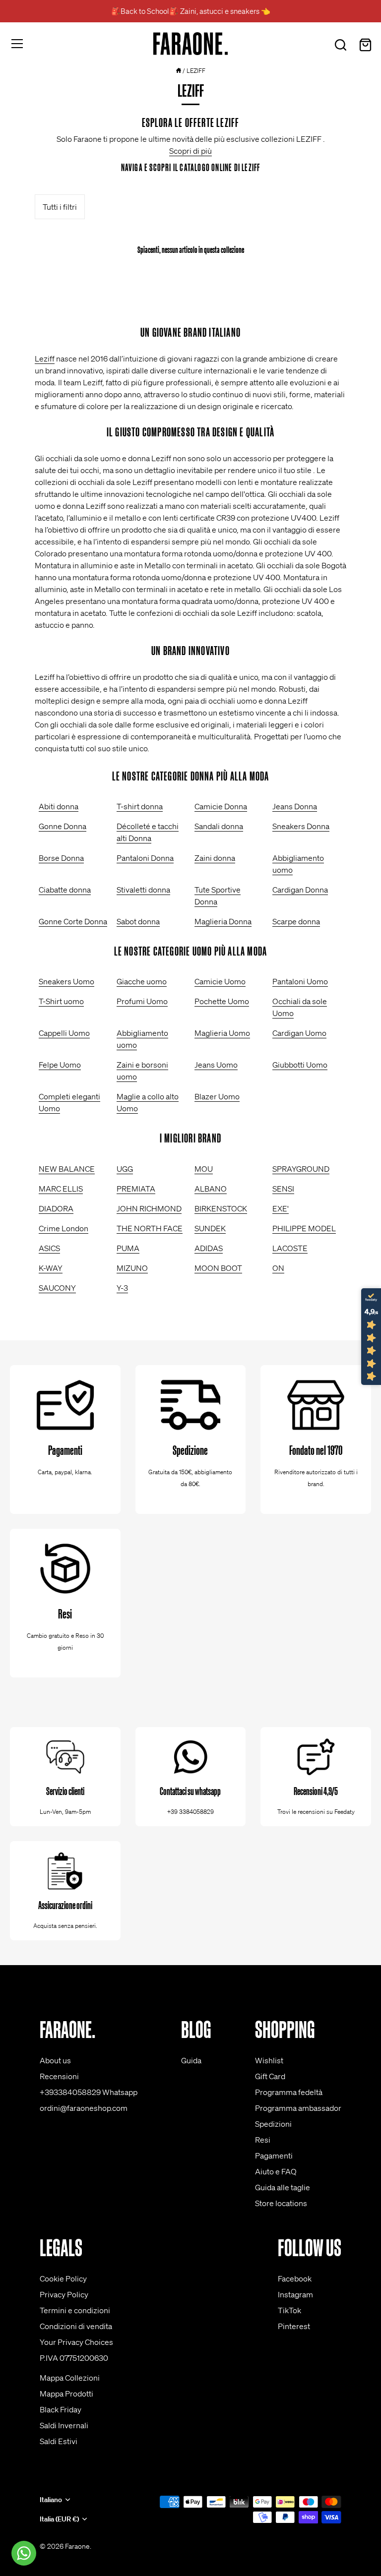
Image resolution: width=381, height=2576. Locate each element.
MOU (204, 1169)
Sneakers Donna (301, 826)
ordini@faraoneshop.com (84, 2108)
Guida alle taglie (283, 2187)
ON (278, 1268)
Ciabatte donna (65, 890)
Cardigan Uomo (299, 1033)
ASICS (49, 1248)
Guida (191, 2060)
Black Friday (61, 2409)
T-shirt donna (140, 806)
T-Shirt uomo (61, 1001)
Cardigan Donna (300, 890)
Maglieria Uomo (222, 1033)
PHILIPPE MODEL (304, 1228)
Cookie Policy (63, 2278)
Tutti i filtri (60, 207)
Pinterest (294, 2326)
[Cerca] (340, 45)
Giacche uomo (142, 981)
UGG (125, 1169)
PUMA (128, 1248)
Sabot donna (138, 921)
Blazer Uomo (217, 1096)
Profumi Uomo (142, 1001)
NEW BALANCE (67, 1169)
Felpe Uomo (60, 1065)
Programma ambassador (298, 2108)
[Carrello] (365, 45)
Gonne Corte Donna (73, 921)
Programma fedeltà (289, 2092)
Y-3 (122, 1288)
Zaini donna (215, 858)
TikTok (289, 2310)
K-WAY (51, 1268)
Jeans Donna (295, 806)
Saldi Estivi (59, 2441)
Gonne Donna (63, 826)
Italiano (51, 2500)
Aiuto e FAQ (276, 2171)
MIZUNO (132, 1268)
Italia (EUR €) (59, 2519)
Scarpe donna (296, 921)
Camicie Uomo (220, 981)
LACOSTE (290, 1248)
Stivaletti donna (143, 890)
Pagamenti (274, 2156)
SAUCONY (57, 1288)
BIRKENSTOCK (221, 1208)
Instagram (295, 2294)
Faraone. (78, 2546)
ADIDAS (209, 1248)
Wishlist (269, 2060)
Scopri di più (190, 151)
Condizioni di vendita (76, 2326)
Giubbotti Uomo (300, 1065)
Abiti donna (59, 806)
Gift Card (270, 2076)
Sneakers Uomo (66, 981)
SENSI (283, 1189)
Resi (263, 2140)
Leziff (45, 359)
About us (55, 2060)
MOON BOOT (218, 1268)
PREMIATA (136, 1189)
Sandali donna (219, 826)
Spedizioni (273, 2124)
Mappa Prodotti (66, 2394)
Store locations (281, 2203)
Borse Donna (61, 858)
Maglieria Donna (223, 921)
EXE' (281, 1208)
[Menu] (17, 44)
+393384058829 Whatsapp (89, 2092)
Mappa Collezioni (70, 2378)
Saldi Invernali (64, 2425)
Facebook (295, 2278)
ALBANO (211, 1189)
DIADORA (56, 1208)
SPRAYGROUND (301, 1169)
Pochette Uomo (222, 1001)
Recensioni (59, 2076)
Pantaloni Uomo (300, 981)
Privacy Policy (64, 2294)
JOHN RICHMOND (149, 1208)
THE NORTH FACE (150, 1228)
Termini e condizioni (75, 2310)
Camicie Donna (221, 806)
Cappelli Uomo (64, 1033)
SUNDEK (210, 1228)
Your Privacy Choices (76, 2342)
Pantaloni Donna (145, 858)
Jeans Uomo (216, 1065)
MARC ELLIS (61, 1189)
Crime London (63, 1228)
